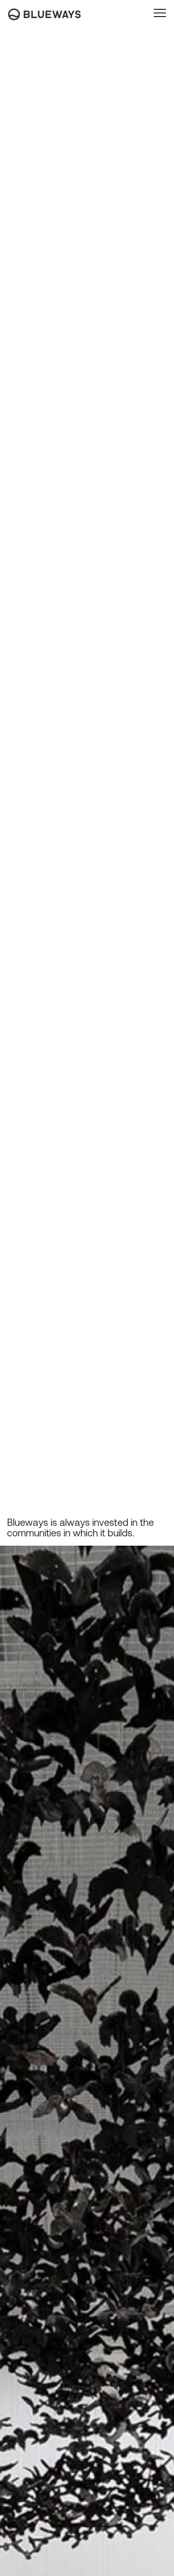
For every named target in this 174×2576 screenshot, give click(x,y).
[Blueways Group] (45, 12)
